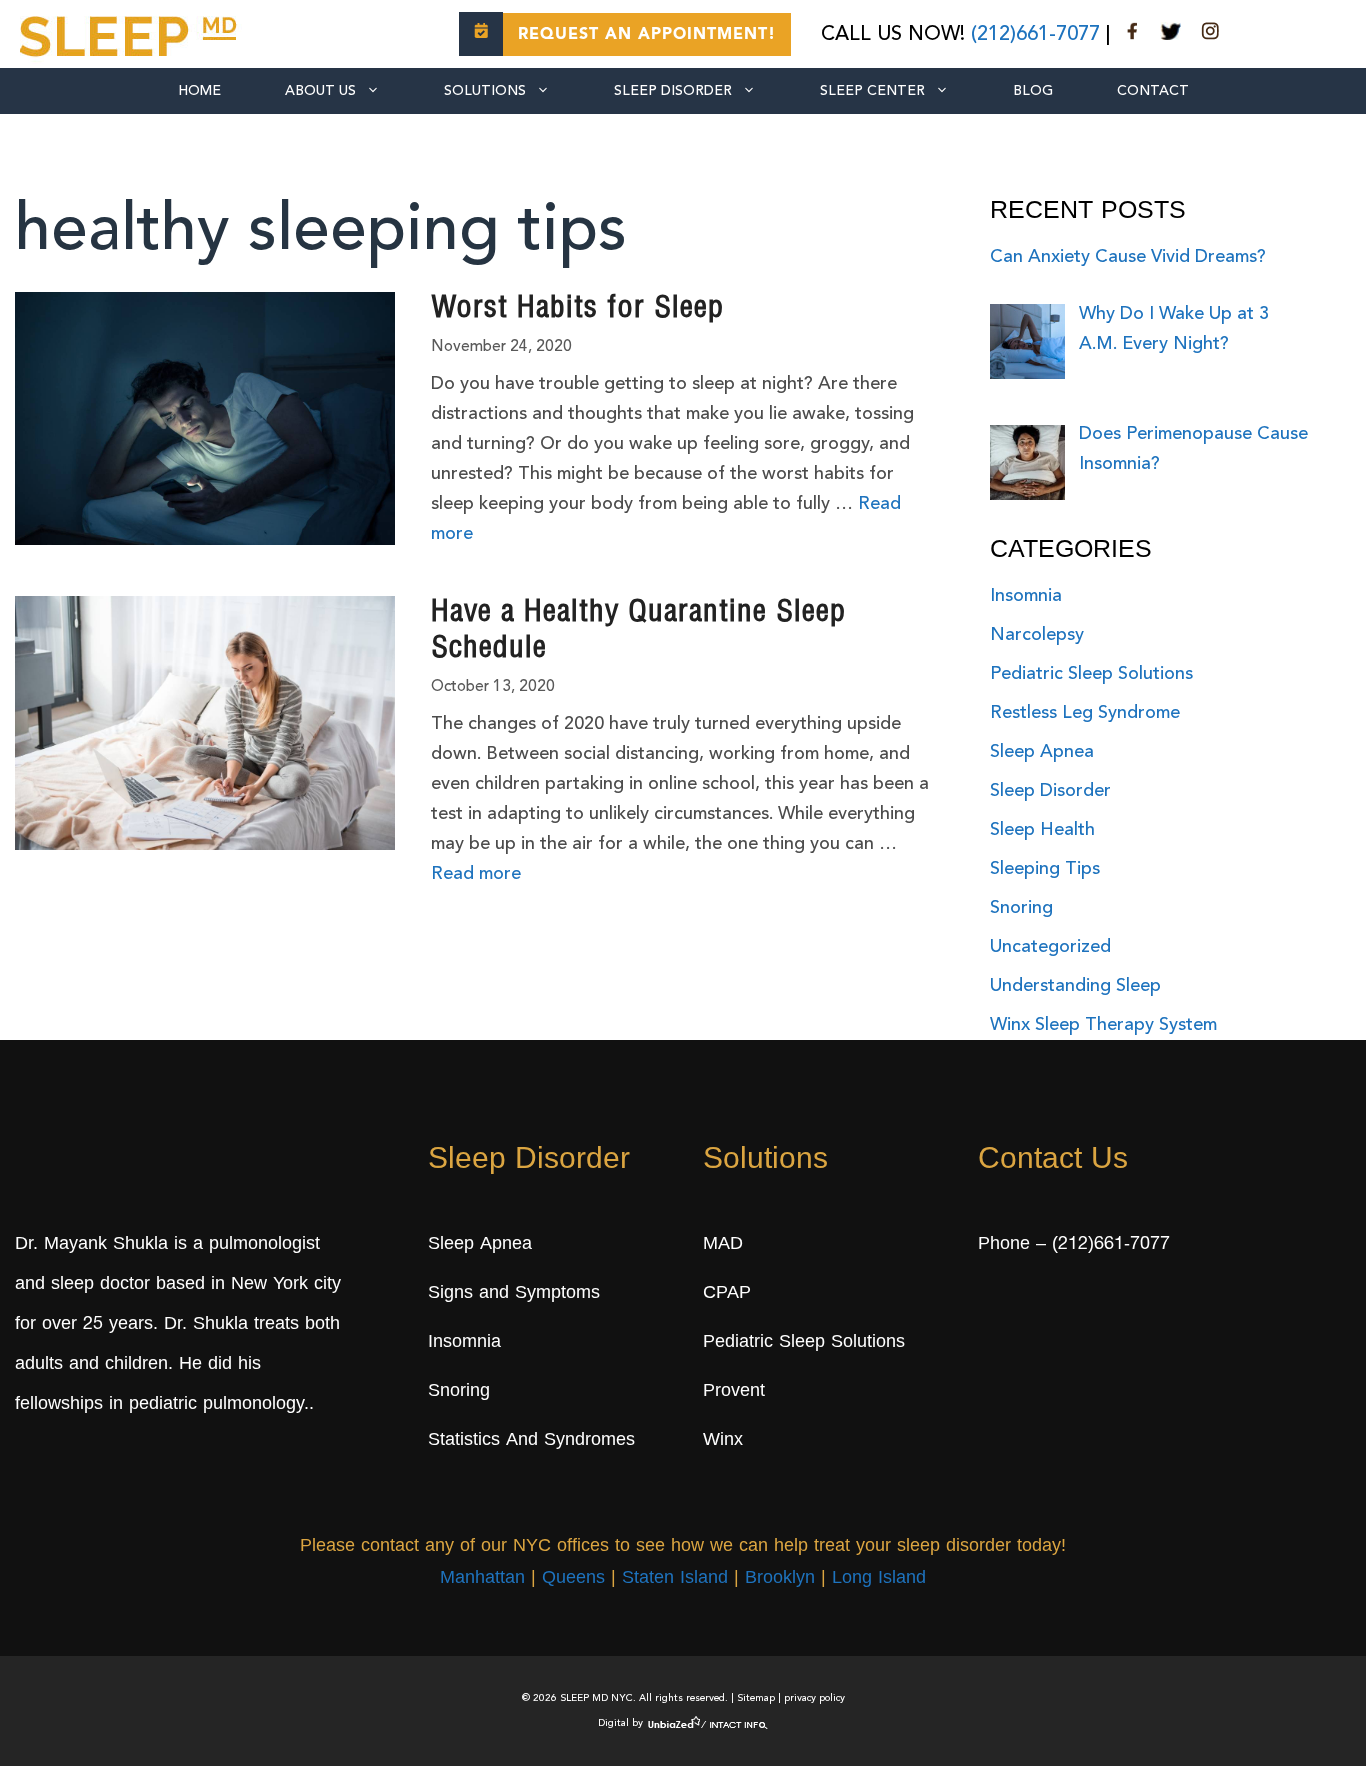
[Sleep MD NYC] (131, 33)
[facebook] (1133, 35)
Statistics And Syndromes (531, 1441)
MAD (723, 1245)
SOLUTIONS (485, 91)
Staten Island (675, 1579)
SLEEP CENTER (872, 91)
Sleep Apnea (1042, 752)
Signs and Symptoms (514, 1294)
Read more (476, 874)
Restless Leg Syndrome (1085, 713)
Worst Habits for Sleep (577, 310)
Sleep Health (1042, 830)
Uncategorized (1050, 947)
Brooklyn (780, 1579)
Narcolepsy (1037, 635)
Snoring (1021, 908)
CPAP (727, 1294)
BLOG (1033, 91)
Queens (573, 1579)
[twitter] (1171, 35)
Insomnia (1026, 596)
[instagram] (1210, 35)
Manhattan (482, 1579)
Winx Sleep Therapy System (1103, 1025)
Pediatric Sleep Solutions (1091, 674)
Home (199, 91)
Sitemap (756, 1698)
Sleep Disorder (673, 91)
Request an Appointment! (647, 35)
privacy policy (814, 1698)
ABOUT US (320, 91)
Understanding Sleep (1075, 986)
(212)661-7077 (1035, 35)
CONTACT (1153, 91)
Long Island (879, 1579)
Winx (723, 1441)
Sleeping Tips (1045, 869)
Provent (734, 1392)
